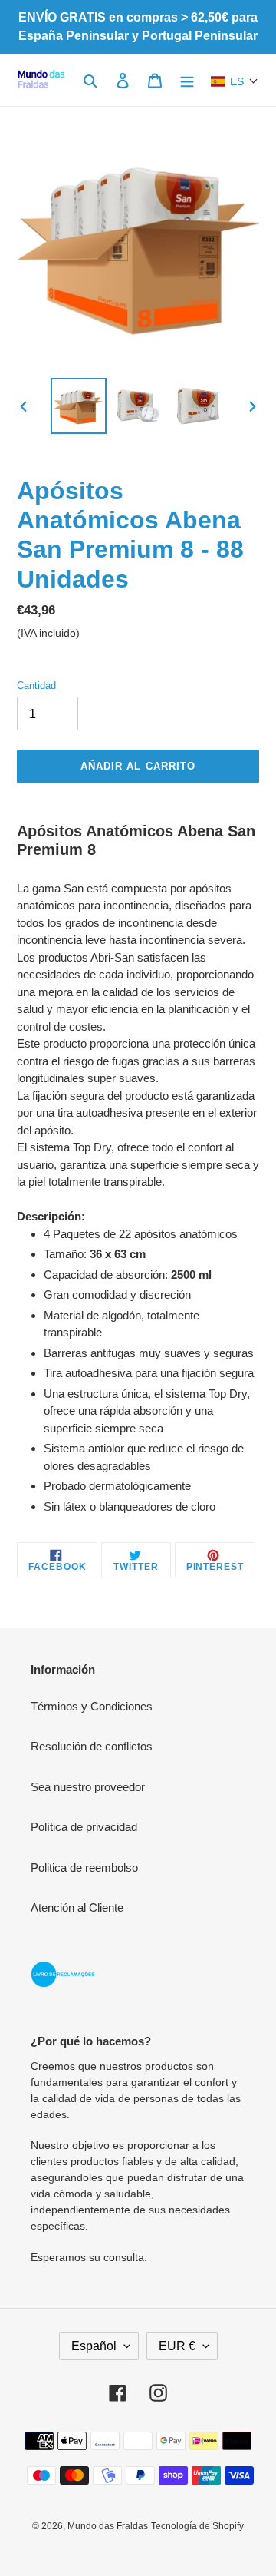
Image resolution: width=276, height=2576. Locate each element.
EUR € (177, 2346)
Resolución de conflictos (92, 1746)
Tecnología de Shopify (197, 2526)
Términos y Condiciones (92, 1706)
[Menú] (187, 80)
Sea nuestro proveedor (88, 1787)
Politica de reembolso (84, 1867)
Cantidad (36, 685)
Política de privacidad (84, 1827)
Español (94, 2346)
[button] (235, 81)
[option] (78, 406)
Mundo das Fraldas (108, 2526)
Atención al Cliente (77, 1907)
